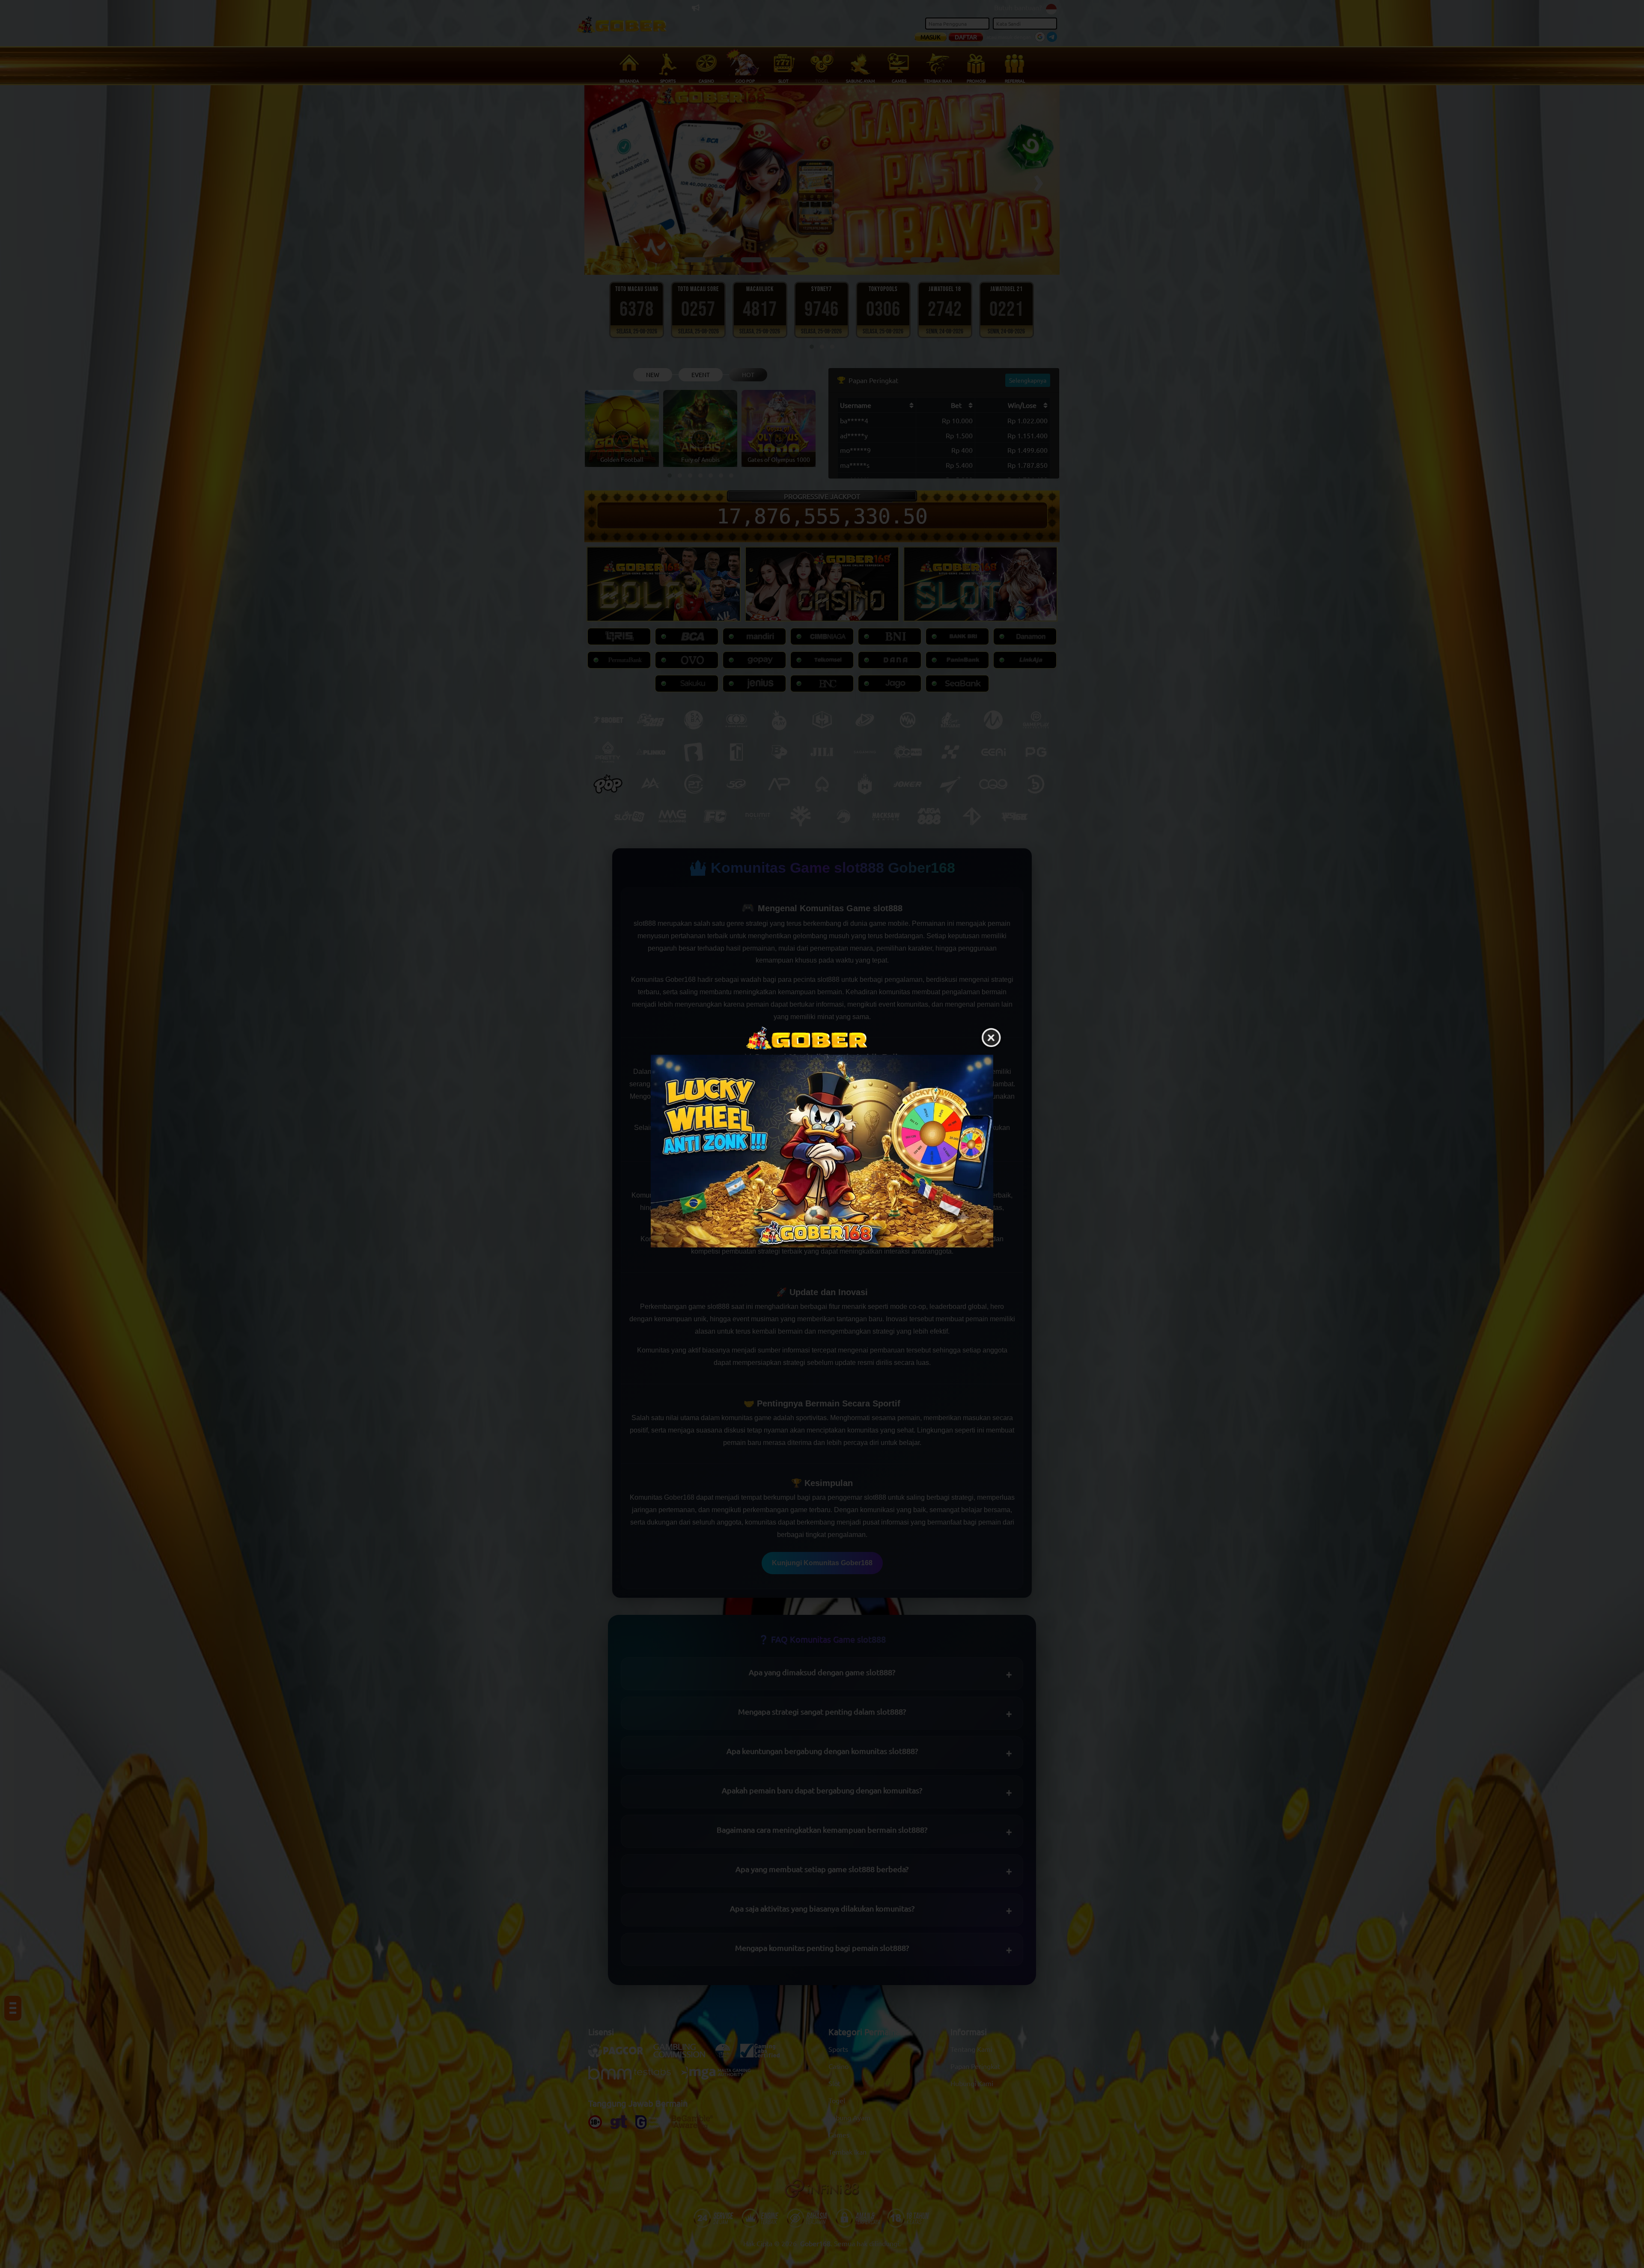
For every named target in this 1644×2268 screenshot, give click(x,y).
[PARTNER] (822, 1151)
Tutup (991, 1038)
